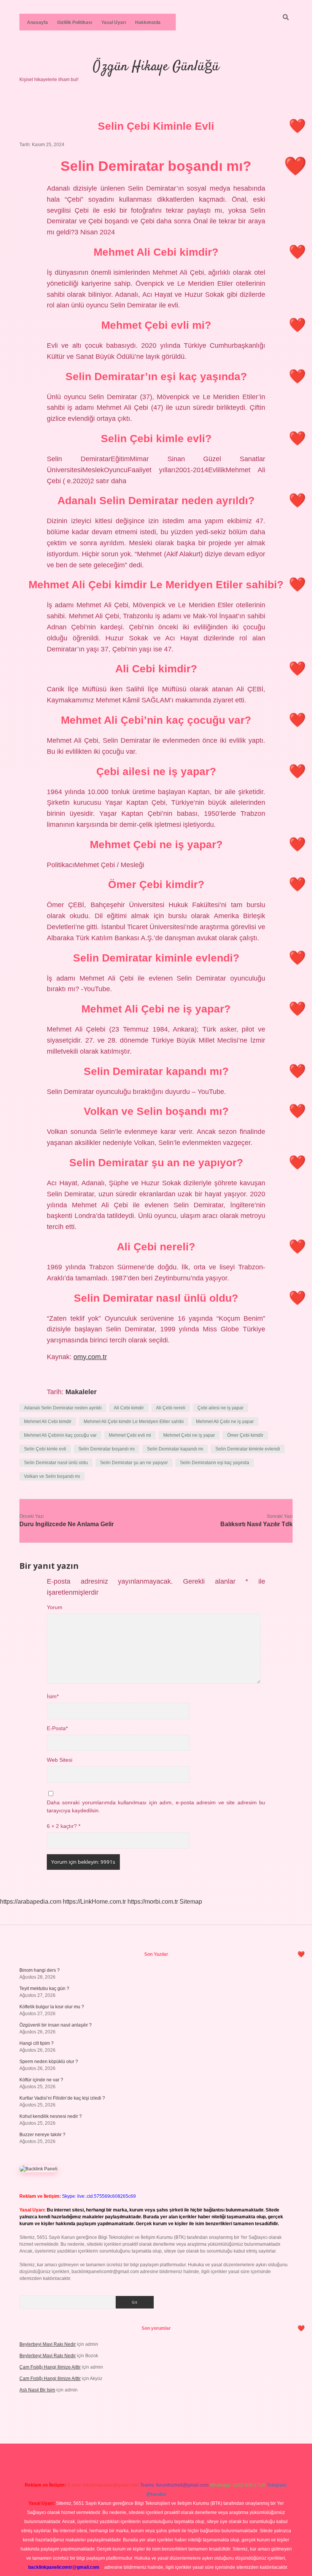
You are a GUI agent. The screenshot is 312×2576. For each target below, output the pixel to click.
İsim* (53, 1696)
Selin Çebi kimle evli (45, 1449)
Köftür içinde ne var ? (41, 2080)
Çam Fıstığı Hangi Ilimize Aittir (50, 2367)
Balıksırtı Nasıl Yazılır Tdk (256, 1524)
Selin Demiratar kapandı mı (175, 1449)
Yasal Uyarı (114, 22)
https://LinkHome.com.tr (94, 1902)
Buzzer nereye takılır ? (42, 2135)
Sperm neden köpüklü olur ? (49, 2062)
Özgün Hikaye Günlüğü (156, 67)
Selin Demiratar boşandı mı (107, 1449)
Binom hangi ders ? (40, 1970)
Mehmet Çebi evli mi (130, 1435)
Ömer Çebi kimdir (245, 1435)
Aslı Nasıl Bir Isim (37, 2390)
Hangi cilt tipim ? (37, 2043)
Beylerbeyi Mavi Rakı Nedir (48, 2344)
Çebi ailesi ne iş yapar (220, 1408)
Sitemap (191, 1902)
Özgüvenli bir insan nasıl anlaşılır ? (56, 2025)
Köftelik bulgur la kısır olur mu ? (52, 2007)
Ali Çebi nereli (171, 1408)
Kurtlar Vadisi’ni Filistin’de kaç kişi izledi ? (62, 2098)
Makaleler (81, 1392)
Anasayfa (37, 22)
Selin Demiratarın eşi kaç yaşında (215, 1463)
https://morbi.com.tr (153, 1902)
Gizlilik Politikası (75, 22)
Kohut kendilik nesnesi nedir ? (51, 2116)
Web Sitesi (60, 1760)
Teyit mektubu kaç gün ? (44, 1989)
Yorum (55, 1607)
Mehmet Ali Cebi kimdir (48, 1422)
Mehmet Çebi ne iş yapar (189, 1435)
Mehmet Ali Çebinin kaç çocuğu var (60, 1435)
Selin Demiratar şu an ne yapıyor (134, 1463)
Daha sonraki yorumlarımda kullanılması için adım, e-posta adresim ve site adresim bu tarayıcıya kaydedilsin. (156, 1806)
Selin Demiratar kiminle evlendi (248, 1449)
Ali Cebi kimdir (129, 1408)
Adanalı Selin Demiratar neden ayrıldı (63, 1408)
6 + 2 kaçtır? (64, 1826)
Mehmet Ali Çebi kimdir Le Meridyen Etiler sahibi (134, 1422)
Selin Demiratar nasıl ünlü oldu (56, 1463)
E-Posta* (57, 1728)
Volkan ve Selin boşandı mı (52, 1476)
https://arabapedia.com (31, 1902)
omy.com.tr (90, 1357)
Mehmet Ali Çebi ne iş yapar (225, 1422)
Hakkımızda (148, 22)
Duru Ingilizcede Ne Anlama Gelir (67, 1524)
